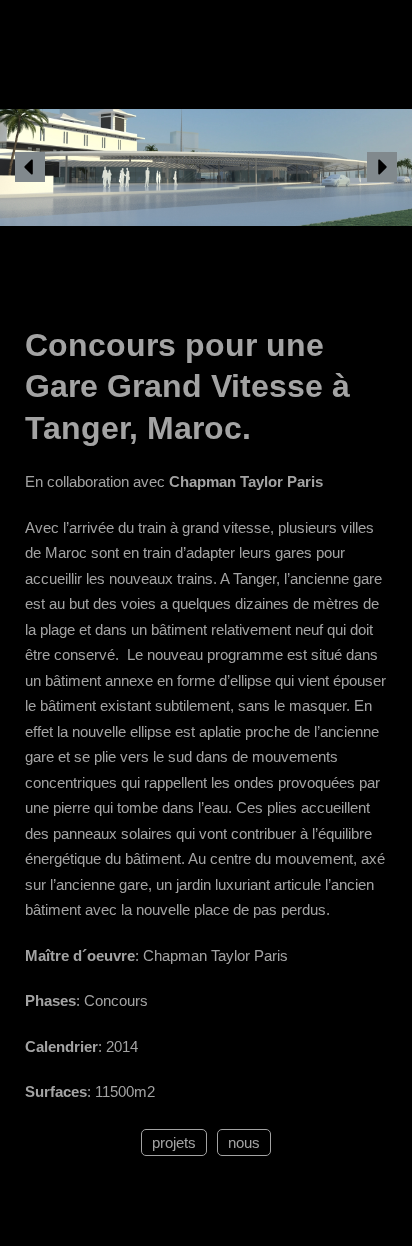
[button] (30, 167)
